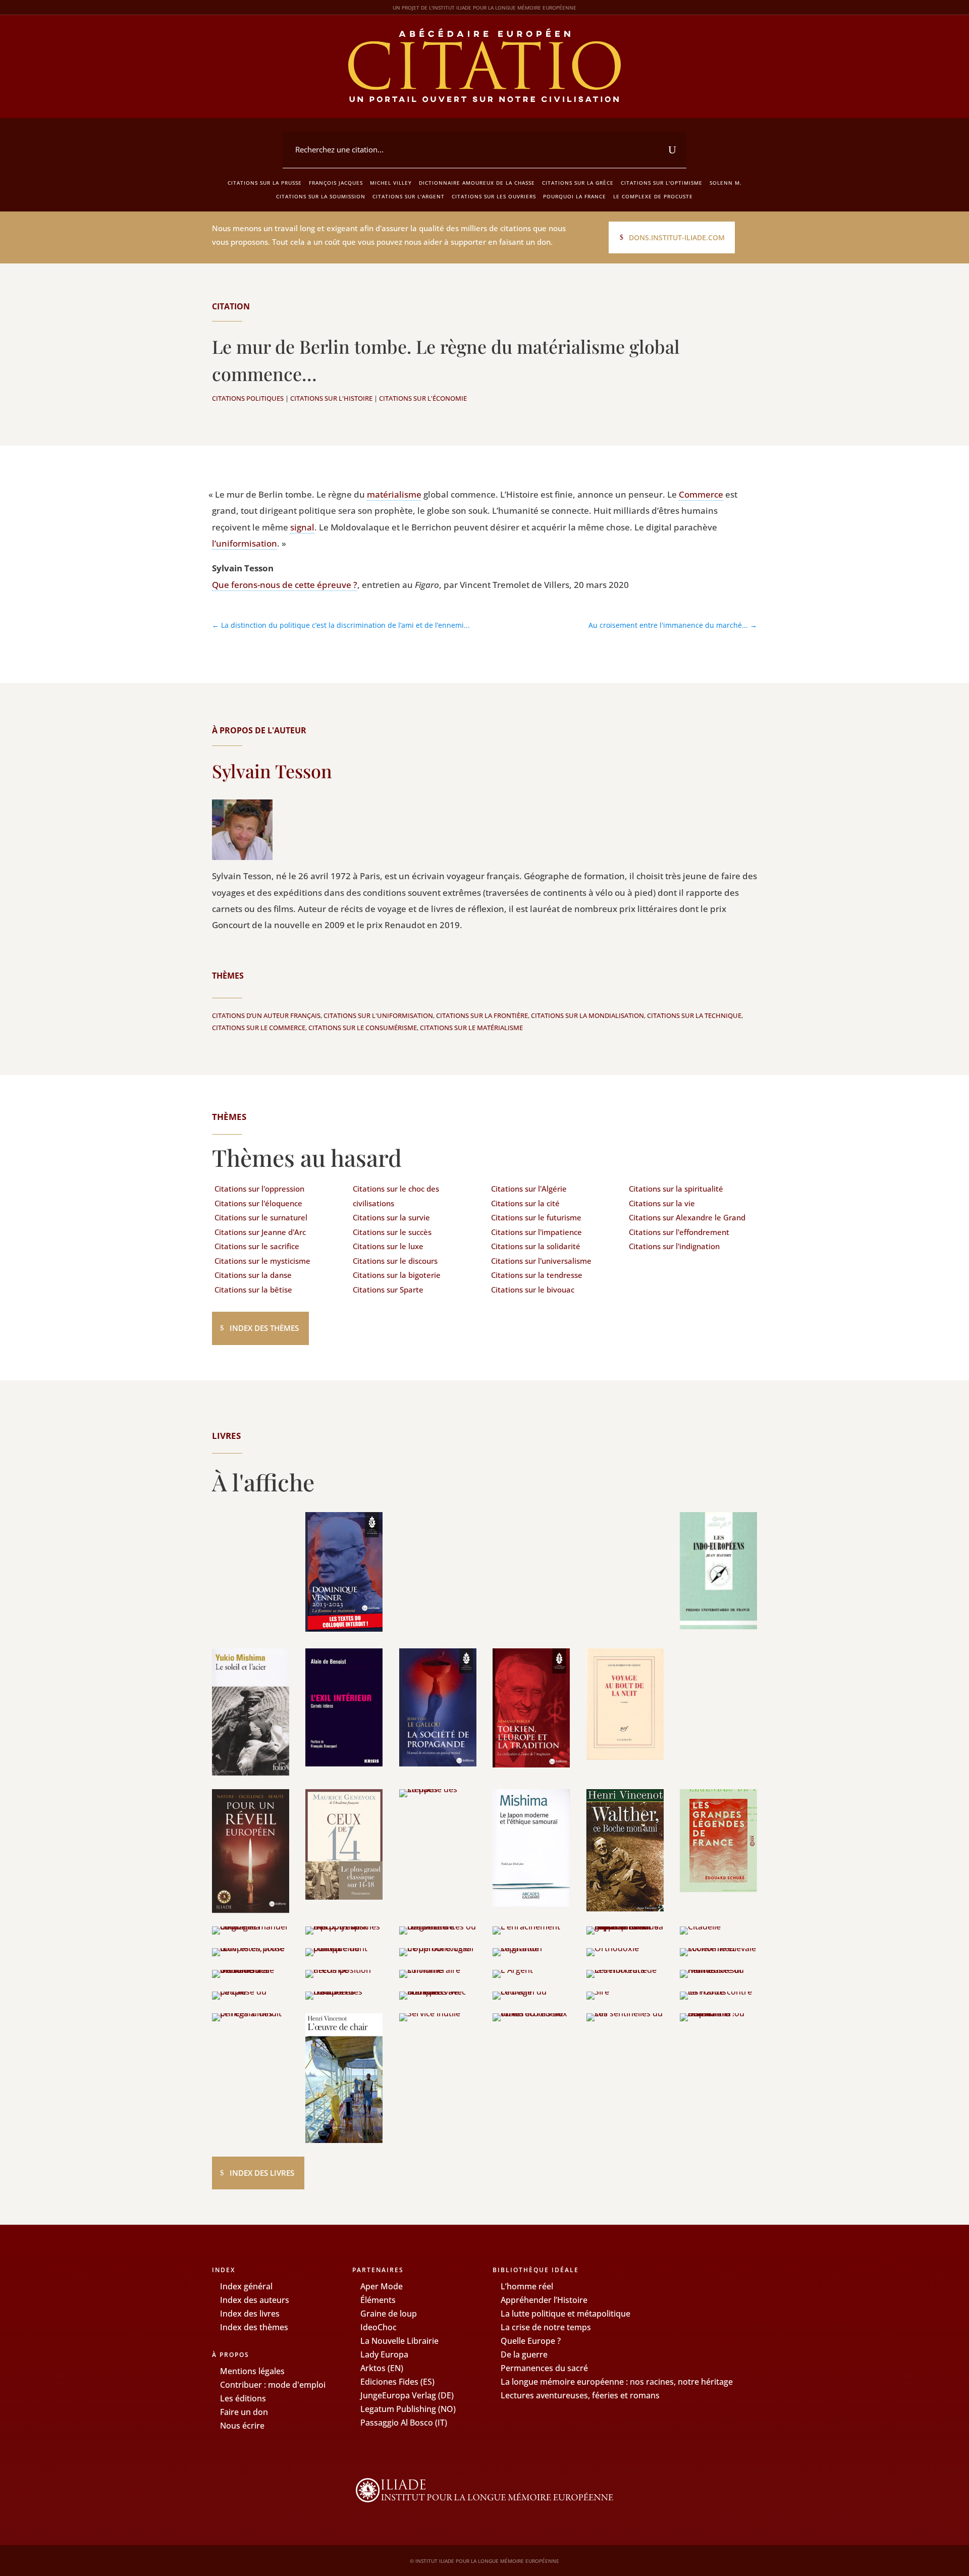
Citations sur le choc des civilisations (396, 1196)
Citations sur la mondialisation (587, 1015)
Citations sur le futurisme (536, 1217)
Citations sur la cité (525, 1203)
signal (302, 527)
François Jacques (336, 183)
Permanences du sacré (544, 2368)
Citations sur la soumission (321, 196)
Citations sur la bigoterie (397, 1275)
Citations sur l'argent (409, 196)
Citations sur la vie (662, 1203)
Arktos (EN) (382, 2368)
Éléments (378, 2300)
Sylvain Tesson (272, 771)
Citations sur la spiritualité (676, 1189)
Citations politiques (248, 398)
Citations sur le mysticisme (262, 1261)
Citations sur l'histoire (331, 398)
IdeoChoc (379, 2327)
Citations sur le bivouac (533, 1290)
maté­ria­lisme (394, 494)
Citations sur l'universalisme (541, 1261)
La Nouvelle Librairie (399, 2341)
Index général (246, 2286)
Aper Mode (382, 2286)
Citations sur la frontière (482, 1015)
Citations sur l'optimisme (662, 183)
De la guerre (524, 2354)
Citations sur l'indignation (674, 1246)
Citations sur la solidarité (536, 1246)
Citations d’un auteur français (266, 1015)
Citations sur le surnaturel (261, 1217)
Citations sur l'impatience (536, 1232)
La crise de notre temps (546, 2327)
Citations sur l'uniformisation (378, 1015)
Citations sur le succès (392, 1232)
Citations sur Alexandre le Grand (687, 1217)
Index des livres (262, 2173)
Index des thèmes (264, 1328)
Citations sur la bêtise (253, 1290)
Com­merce (701, 494)
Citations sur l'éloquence (258, 1203)
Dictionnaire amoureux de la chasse (477, 183)
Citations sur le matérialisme (471, 1028)
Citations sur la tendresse (537, 1275)
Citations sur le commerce (259, 1028)
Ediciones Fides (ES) (397, 2382)
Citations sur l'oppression (259, 1189)
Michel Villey (391, 183)
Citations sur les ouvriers (494, 196)
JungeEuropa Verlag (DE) (407, 2395)
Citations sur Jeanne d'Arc (260, 1232)
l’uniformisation (245, 543)
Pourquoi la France (575, 196)
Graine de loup (389, 2314)
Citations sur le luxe (388, 1246)
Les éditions (243, 2398)
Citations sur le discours (395, 1261)
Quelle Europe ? (531, 2341)
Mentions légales (252, 2371)
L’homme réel (527, 2286)
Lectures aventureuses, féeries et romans (580, 2395)
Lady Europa (384, 2354)
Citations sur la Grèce (578, 183)
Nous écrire (242, 2426)
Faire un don (244, 2412)
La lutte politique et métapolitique (566, 2314)
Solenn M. (726, 183)
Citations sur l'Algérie (529, 1189)
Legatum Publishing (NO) (408, 2409)
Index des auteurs (255, 2300)
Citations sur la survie (391, 1217)
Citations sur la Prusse (265, 183)
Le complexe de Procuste (653, 196)
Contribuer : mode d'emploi (273, 2385)
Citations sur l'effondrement (679, 1232)
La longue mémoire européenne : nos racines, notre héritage (617, 2382)
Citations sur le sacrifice (257, 1246)
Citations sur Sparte (388, 1290)
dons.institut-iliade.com (677, 237)
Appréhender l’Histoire (544, 2300)
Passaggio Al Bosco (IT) (404, 2423)
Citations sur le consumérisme (363, 1028)
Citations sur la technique (694, 1015)
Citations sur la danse (253, 1275)
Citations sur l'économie (423, 398)
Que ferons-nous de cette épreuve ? (285, 585)
